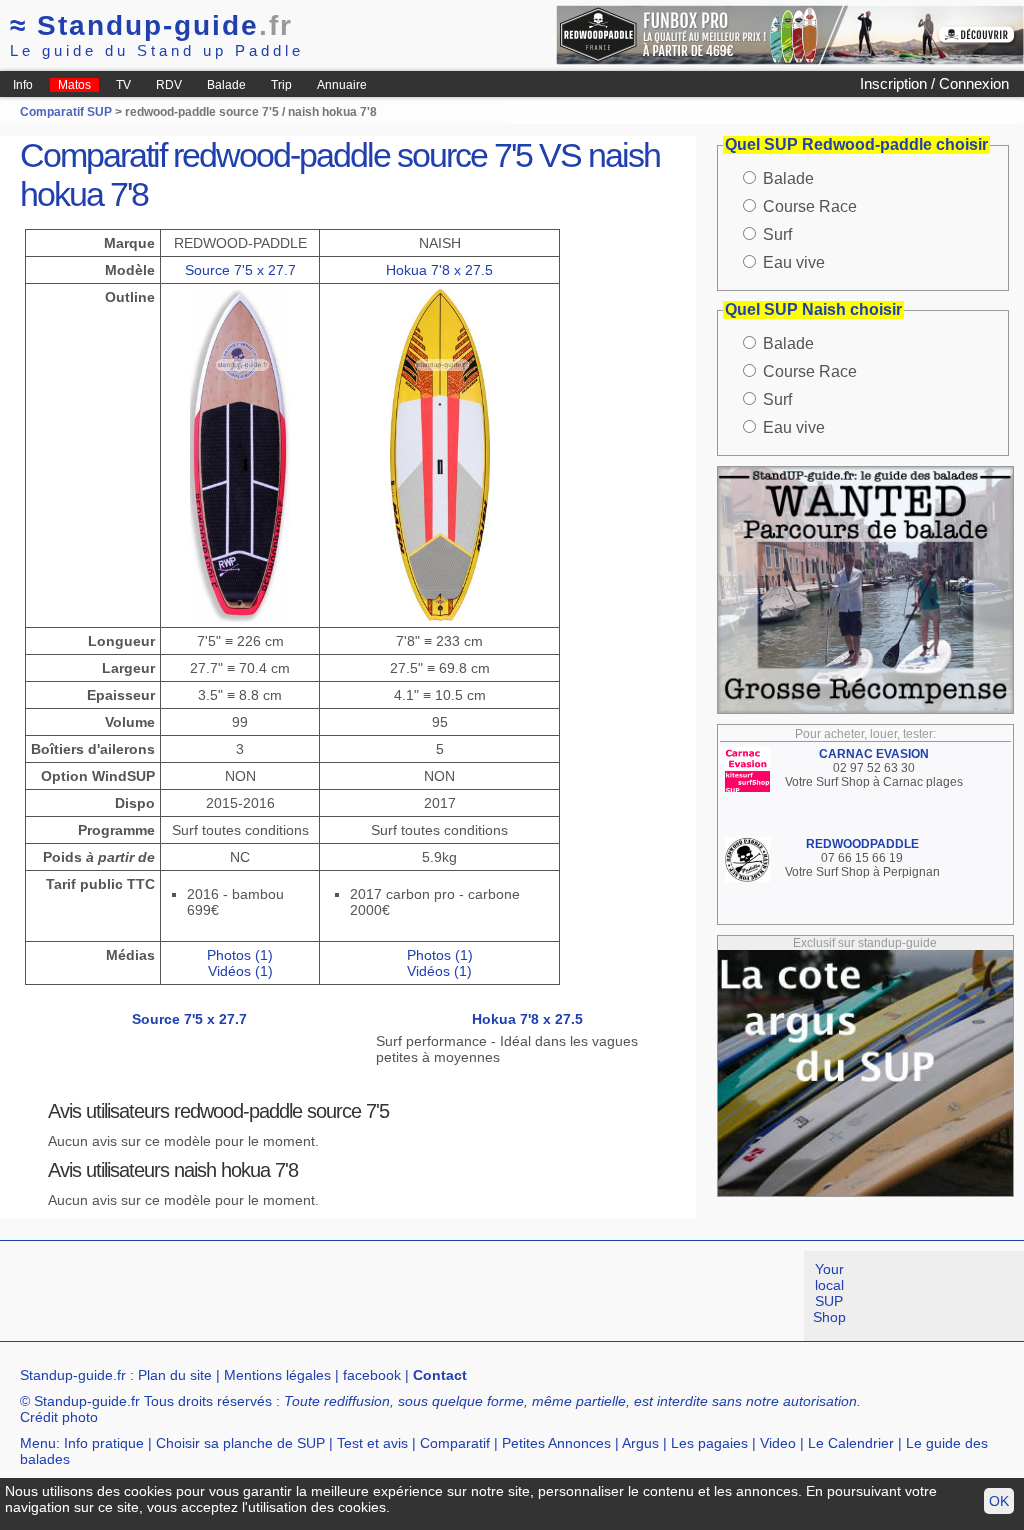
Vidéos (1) (240, 971)
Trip (281, 85)
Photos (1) (240, 955)
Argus (640, 1443)
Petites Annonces (556, 1443)
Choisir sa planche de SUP (240, 1443)
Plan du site (175, 1375)
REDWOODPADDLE (862, 844)
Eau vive (794, 262)
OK (999, 1501)
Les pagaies (709, 1443)
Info (23, 85)
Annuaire (342, 85)
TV (123, 85)
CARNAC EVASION (874, 754)
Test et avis (372, 1443)
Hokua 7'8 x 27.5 (439, 270)
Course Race (810, 206)
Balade (226, 85)
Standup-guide (151, 25)
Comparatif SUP (67, 112)
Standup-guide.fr (73, 1375)
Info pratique (104, 1443)
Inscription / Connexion (934, 83)
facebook (372, 1375)
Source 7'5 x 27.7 (240, 270)
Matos (74, 85)
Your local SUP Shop (829, 1293)
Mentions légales (277, 1375)
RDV (169, 85)
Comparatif (455, 1443)
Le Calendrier (851, 1443)
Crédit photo (59, 1417)
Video (778, 1443)
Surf (777, 234)
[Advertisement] (364, 1296)
